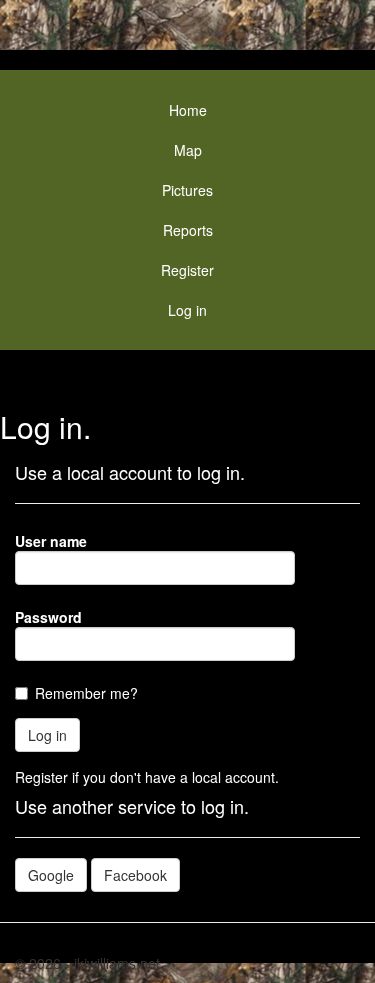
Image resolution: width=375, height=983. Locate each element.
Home (188, 110)
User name (51, 541)
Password (48, 617)
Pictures (187, 190)
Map (188, 150)
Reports (188, 230)
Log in (187, 310)
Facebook (135, 875)
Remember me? (86, 693)
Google (51, 875)
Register (187, 270)
